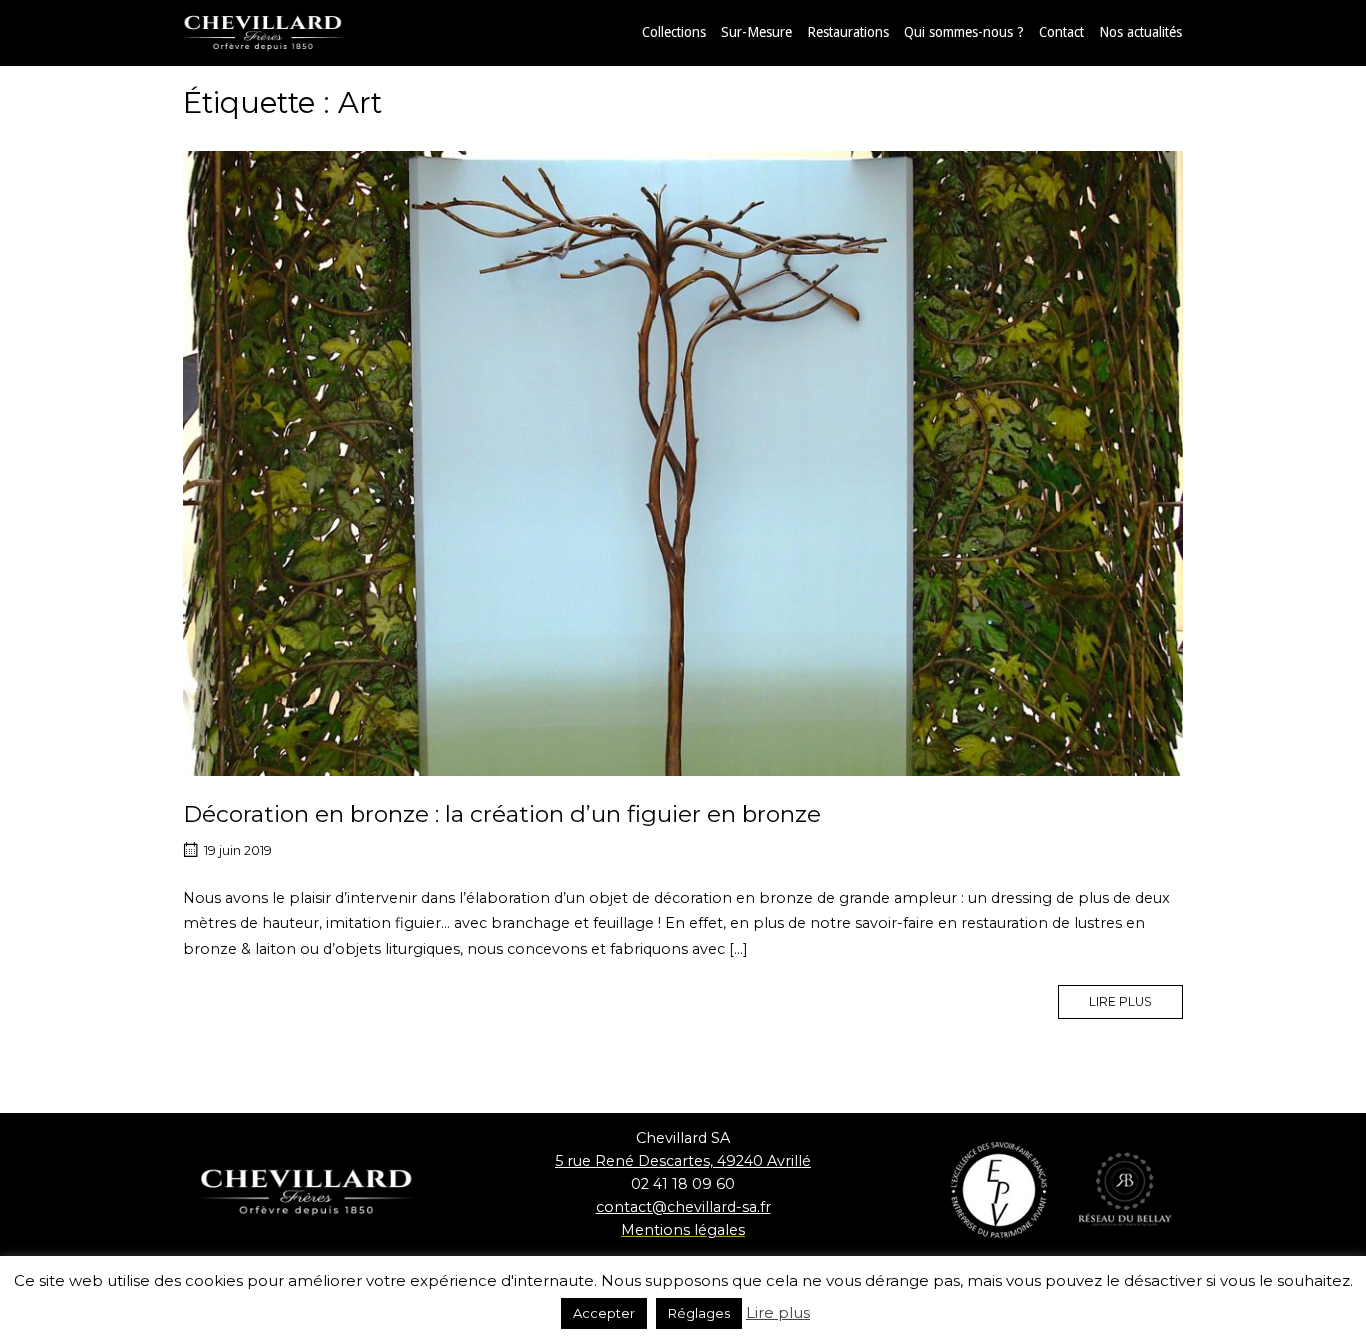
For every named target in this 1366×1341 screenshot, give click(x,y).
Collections (674, 32)
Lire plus (778, 1312)
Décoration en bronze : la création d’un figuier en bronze (502, 814)
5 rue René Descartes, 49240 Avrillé (683, 1161)
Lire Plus (1136, 997)
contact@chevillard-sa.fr (683, 1207)
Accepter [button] (604, 1313)
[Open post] (683, 463)
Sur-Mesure (756, 32)
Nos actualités (1140, 32)
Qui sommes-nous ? (964, 32)
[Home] (283, 32)
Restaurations (848, 32)
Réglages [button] (699, 1313)
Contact (1061, 32)
